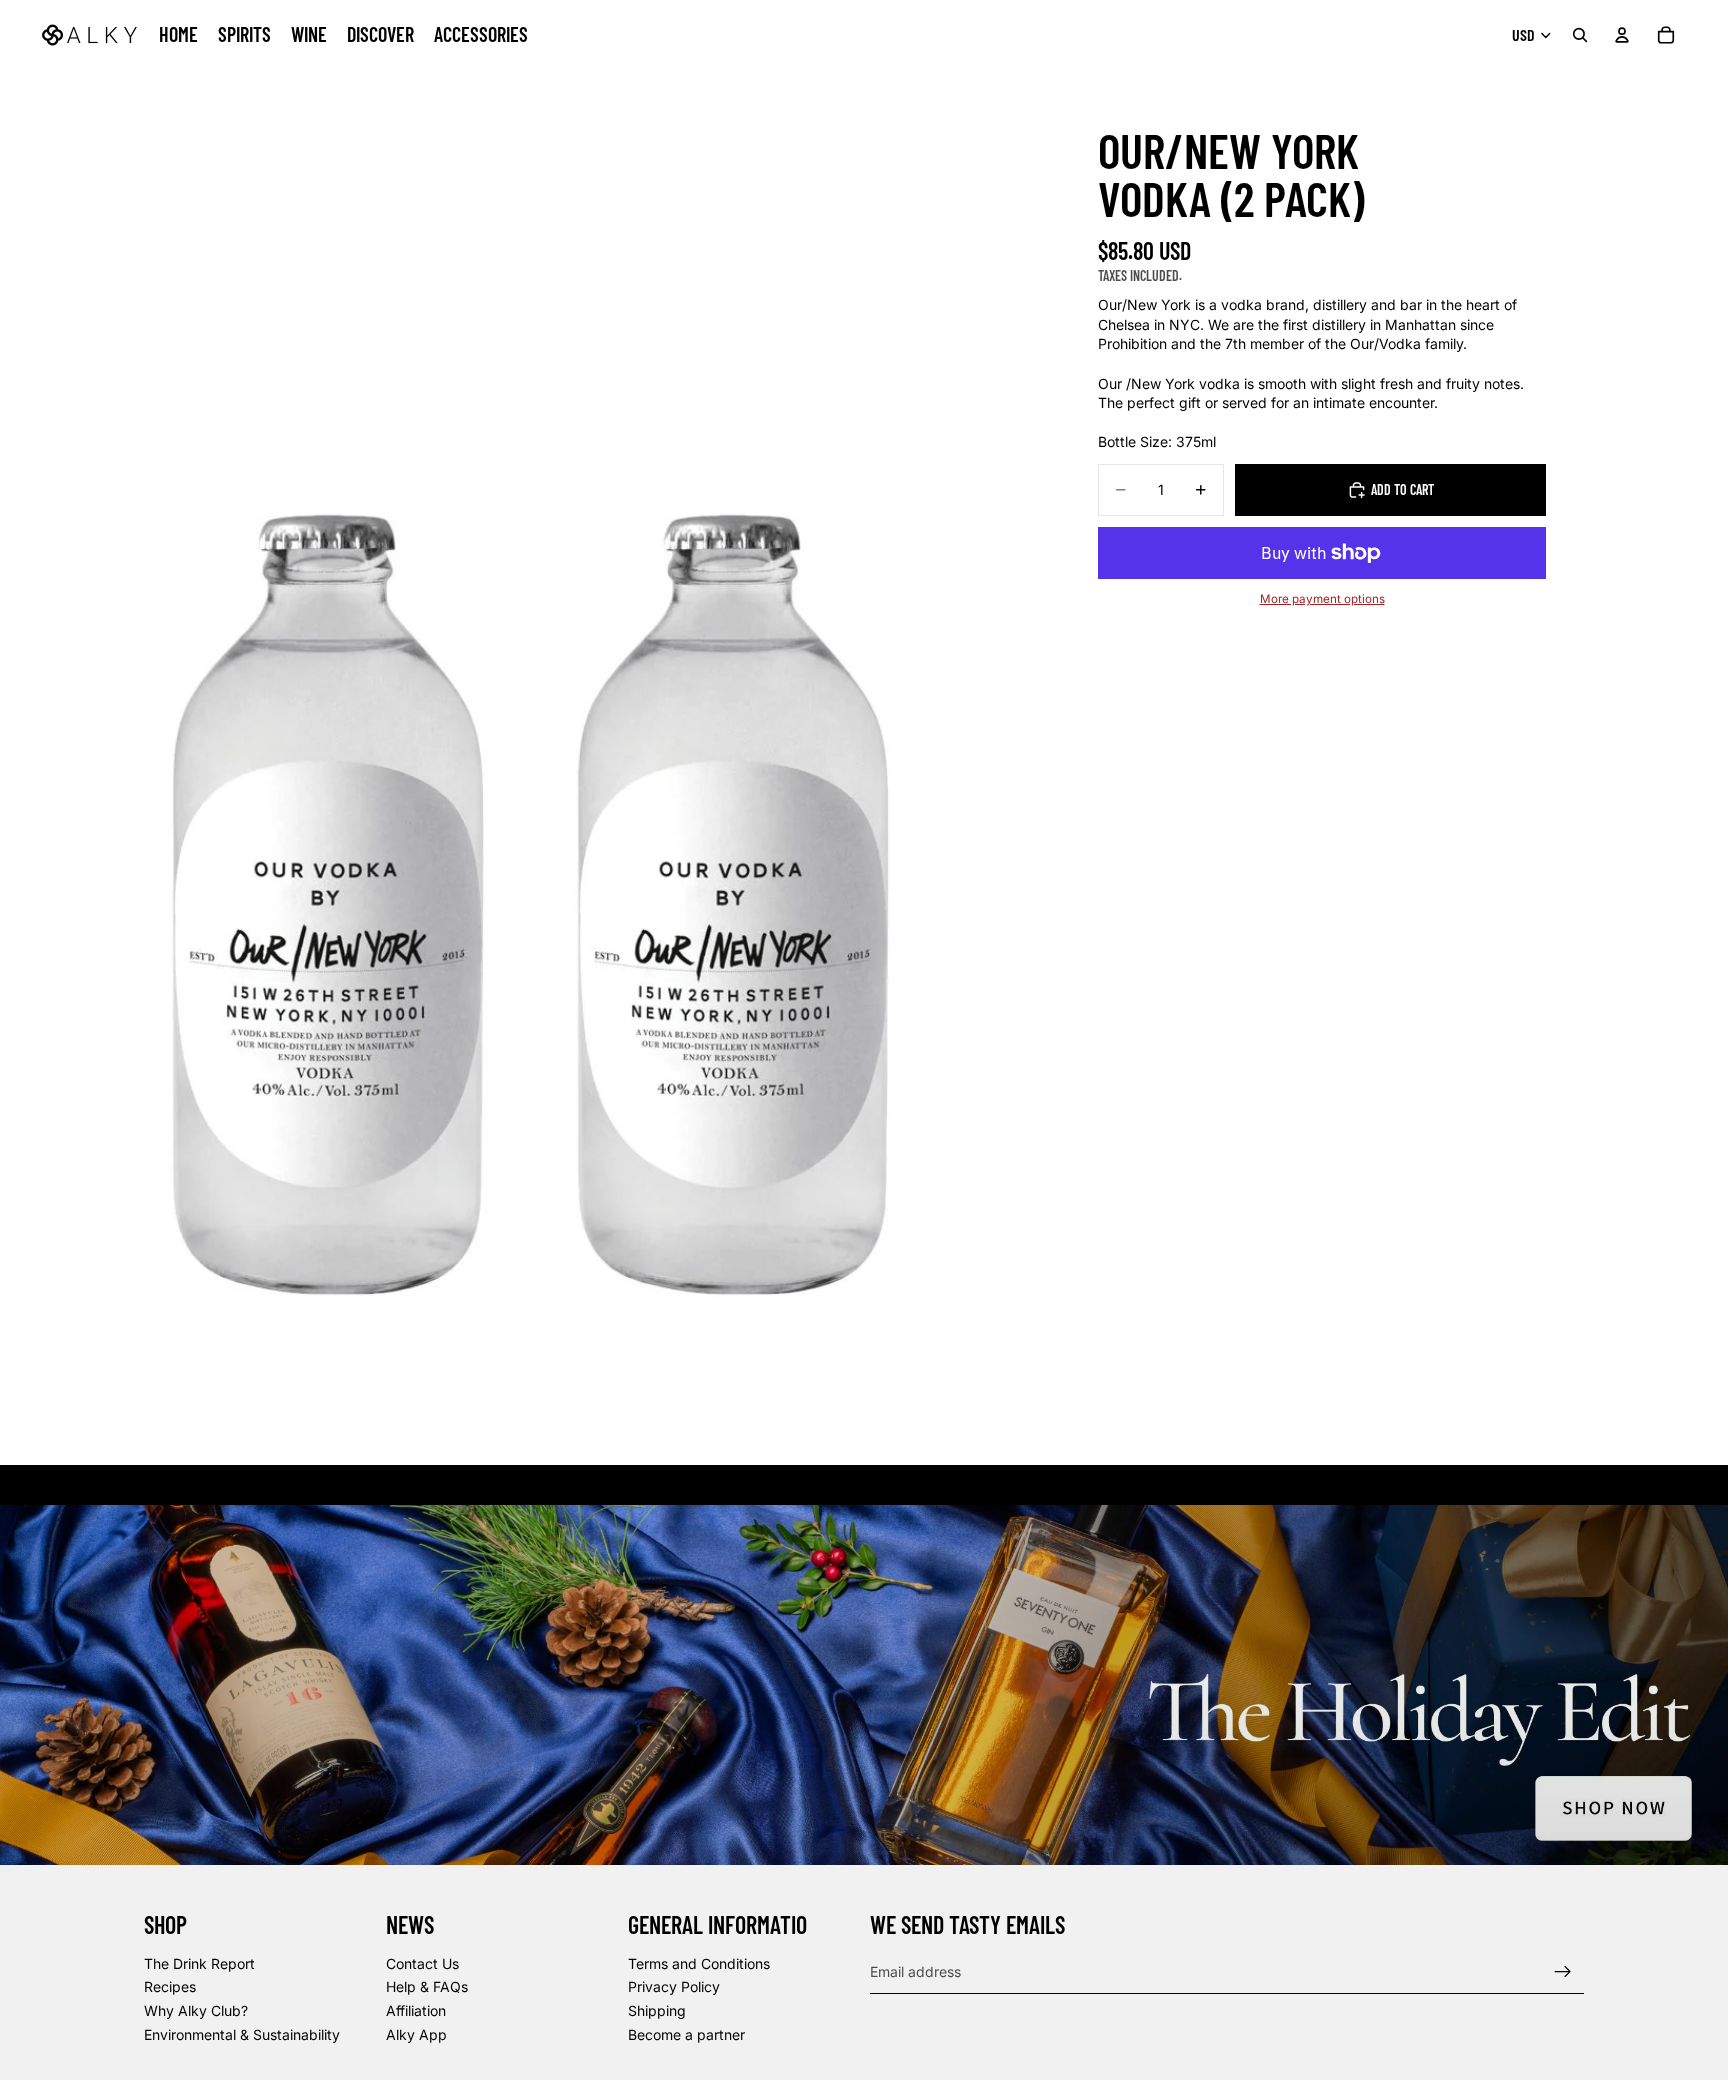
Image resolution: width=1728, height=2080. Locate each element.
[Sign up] (1563, 1971)
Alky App (416, 2033)
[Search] (1580, 35)
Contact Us (422, 1963)
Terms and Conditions (699, 1963)
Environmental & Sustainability (242, 2033)
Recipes (170, 1986)
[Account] (1622, 35)
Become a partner (686, 2033)
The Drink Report (199, 1963)
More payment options (1322, 599)
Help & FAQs (427, 1986)
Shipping (657, 2010)
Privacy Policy (674, 1986)
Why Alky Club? (196, 2010)
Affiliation (416, 2010)
